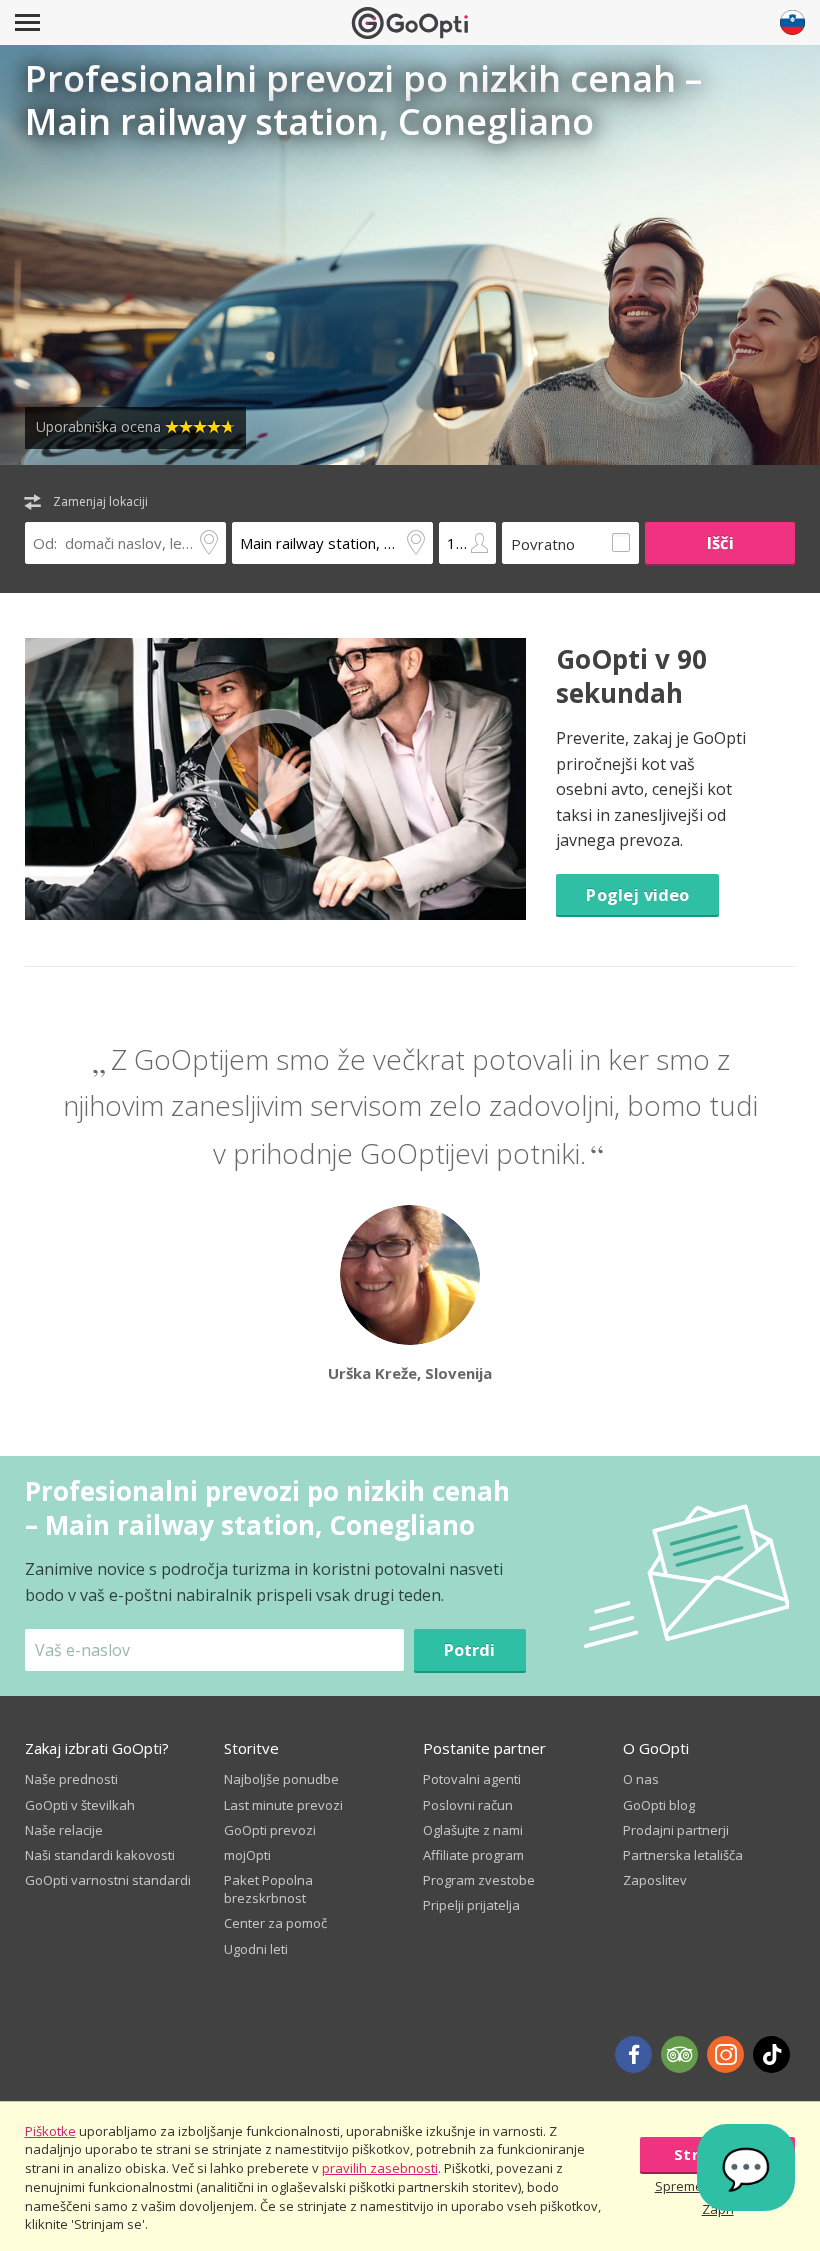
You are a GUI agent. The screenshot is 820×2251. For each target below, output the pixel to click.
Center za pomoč (275, 1923)
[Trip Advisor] (679, 2054)
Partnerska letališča (683, 1855)
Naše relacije (64, 1830)
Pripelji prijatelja (471, 1905)
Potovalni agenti (472, 1779)
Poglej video (637, 894)
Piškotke (50, 2131)
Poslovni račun (468, 1805)
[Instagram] (725, 2054)
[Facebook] (633, 2054)
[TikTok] (771, 2054)
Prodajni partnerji (676, 1830)
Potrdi (470, 1649)
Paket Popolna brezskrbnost (268, 1889)
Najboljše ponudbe (281, 1779)
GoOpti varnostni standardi (108, 1880)
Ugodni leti (256, 1949)
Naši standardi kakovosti (100, 1855)
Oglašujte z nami (473, 1830)
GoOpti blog (659, 1805)
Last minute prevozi (283, 1805)
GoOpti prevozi (270, 1830)
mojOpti (247, 1855)
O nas (641, 1779)
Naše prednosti (71, 1779)
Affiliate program (473, 1855)
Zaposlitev (655, 1880)
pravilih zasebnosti (380, 2168)
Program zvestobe (479, 1880)
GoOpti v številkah (80, 1805)
